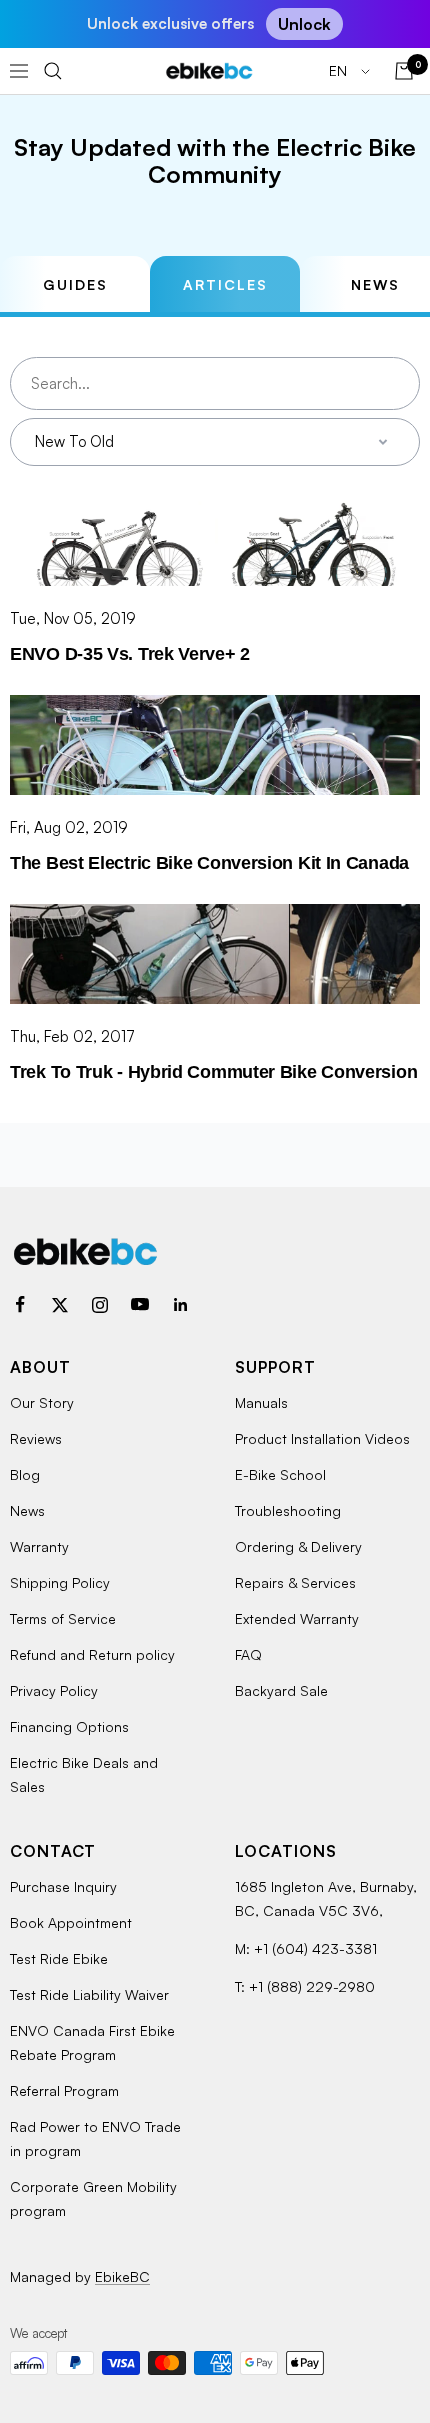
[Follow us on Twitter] (60, 1305)
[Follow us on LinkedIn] (180, 1305)
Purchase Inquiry (63, 1886)
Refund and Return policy (92, 1654)
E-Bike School (280, 1474)
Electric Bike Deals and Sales (84, 1774)
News (27, 1510)
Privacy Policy (54, 1690)
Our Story (42, 1402)
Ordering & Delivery (298, 1546)
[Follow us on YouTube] (140, 1305)
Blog (25, 1474)
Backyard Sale (281, 1690)
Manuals (261, 1402)
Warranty (39, 1546)
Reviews (36, 1438)
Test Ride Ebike (59, 1958)
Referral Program (64, 2090)
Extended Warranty (297, 1618)
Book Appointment (71, 1922)
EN (340, 70)
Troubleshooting (288, 1510)
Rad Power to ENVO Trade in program (95, 2138)
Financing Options (69, 1726)
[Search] (53, 71)
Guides (75, 284)
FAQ (248, 1654)
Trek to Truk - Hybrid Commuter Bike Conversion (213, 1072)
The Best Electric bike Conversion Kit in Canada (209, 863)
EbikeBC (122, 2276)
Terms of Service (63, 1618)
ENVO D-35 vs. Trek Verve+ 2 (130, 654)
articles (225, 284)
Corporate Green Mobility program (93, 2198)
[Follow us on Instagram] (100, 1305)
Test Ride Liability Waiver (89, 1994)
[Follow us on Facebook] (20, 1305)
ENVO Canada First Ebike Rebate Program (92, 2042)
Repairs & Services (295, 1582)
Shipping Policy (60, 1582)
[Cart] (404, 71)
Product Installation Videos (322, 1438)
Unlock (304, 24)
